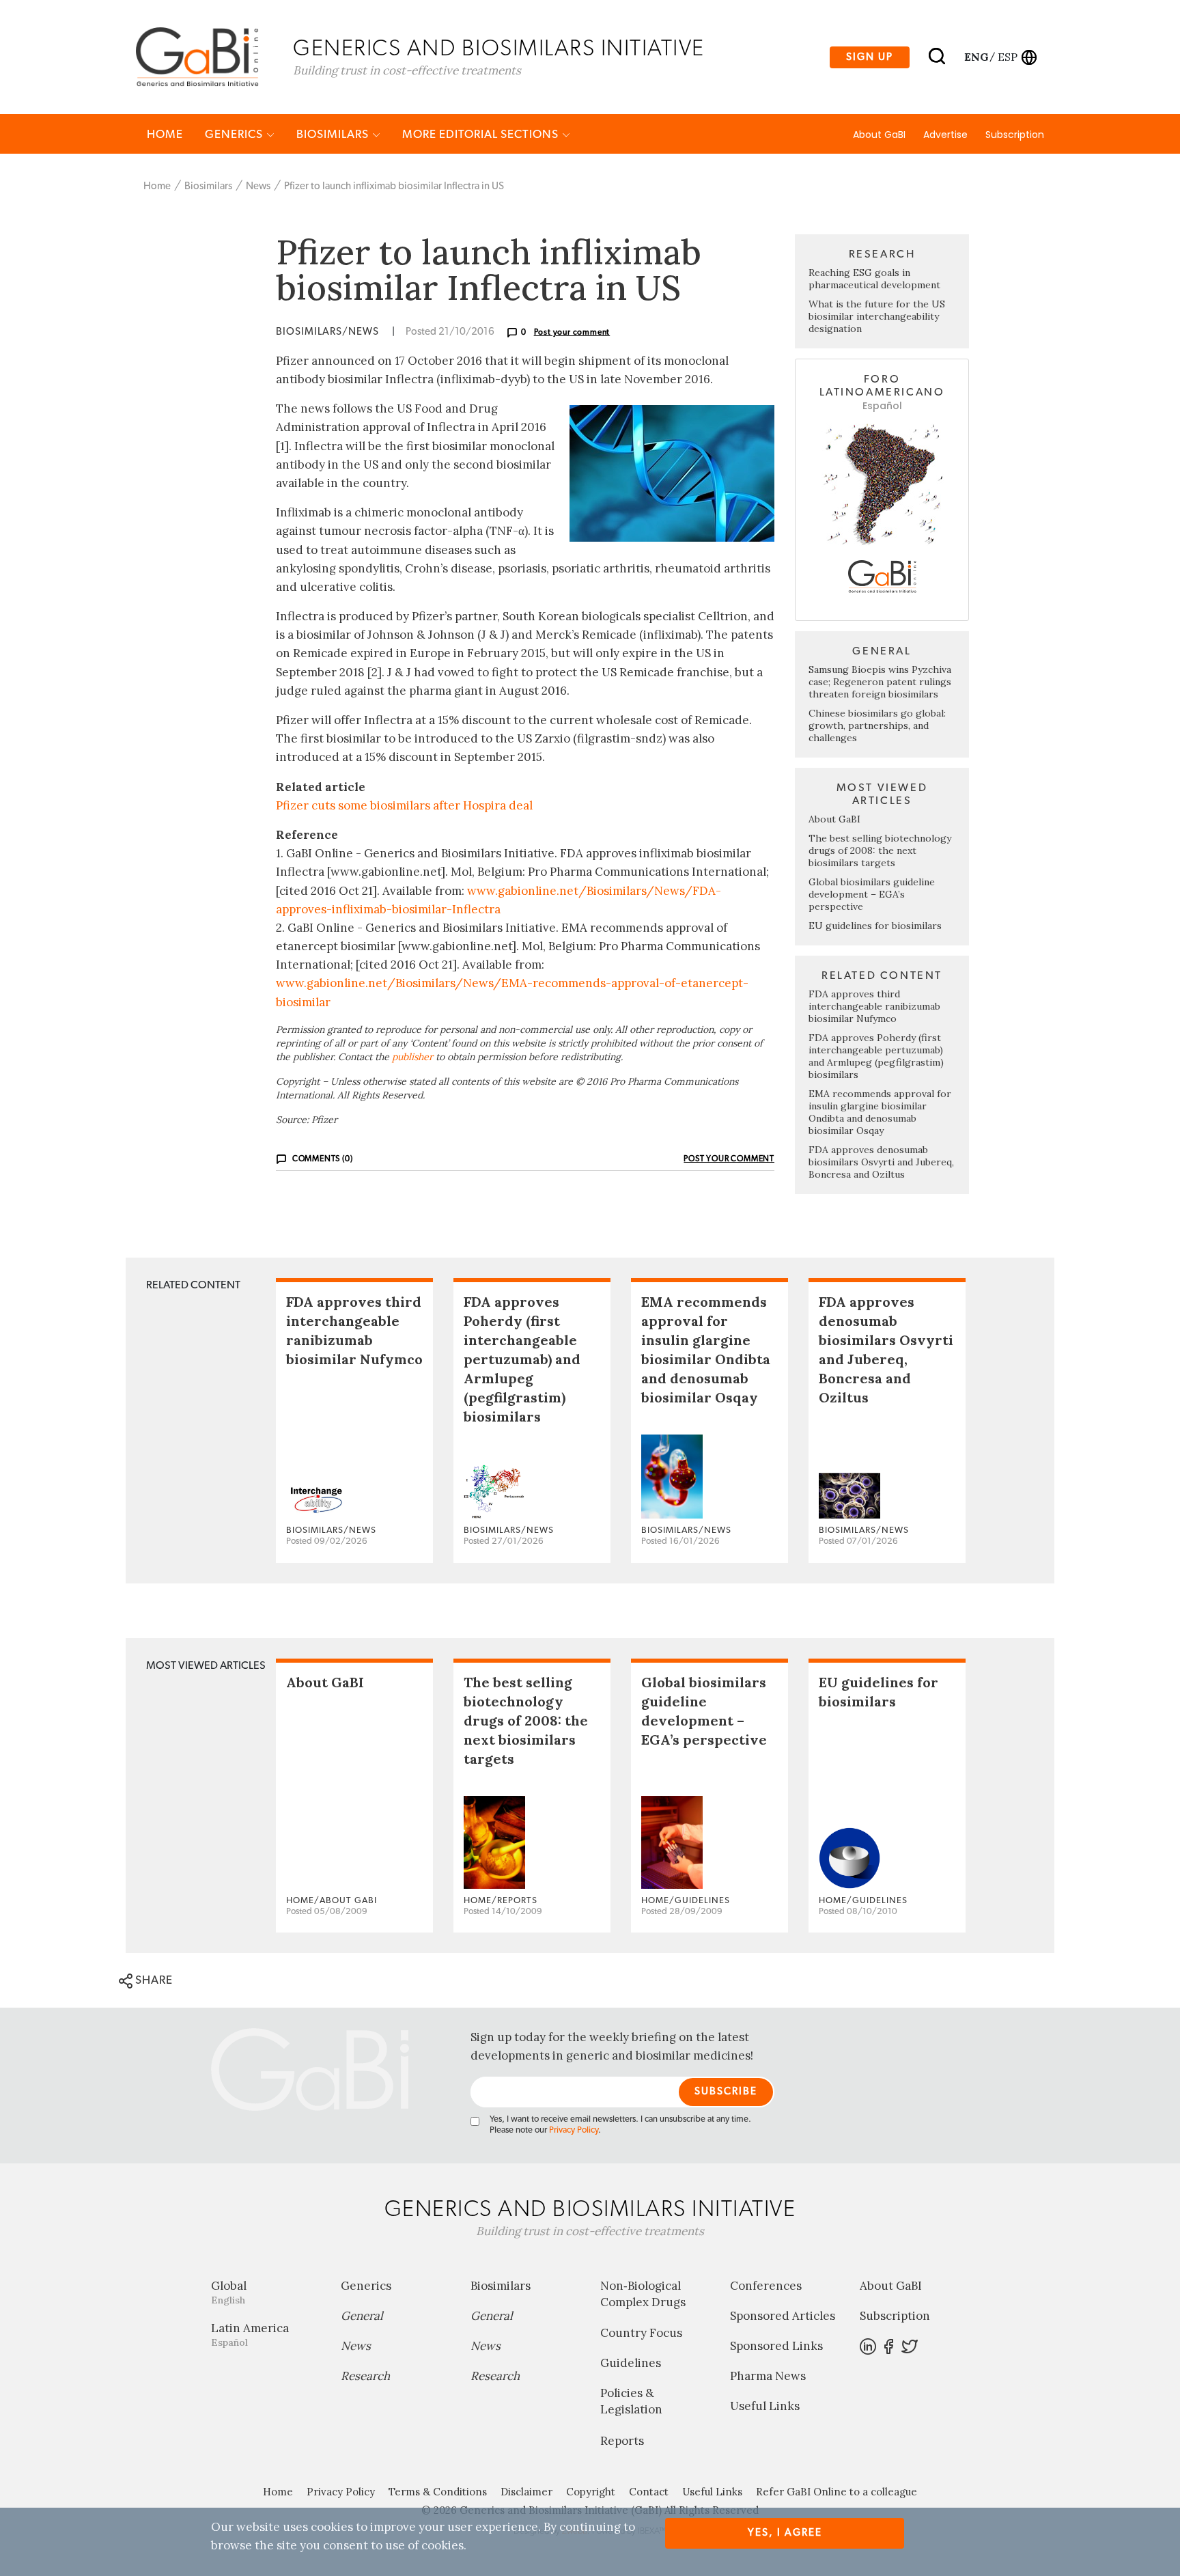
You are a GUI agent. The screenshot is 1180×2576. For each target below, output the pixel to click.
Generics (235, 134)
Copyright (591, 2492)
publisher (412, 1057)
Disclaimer (526, 2492)
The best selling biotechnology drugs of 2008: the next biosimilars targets (880, 850)
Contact (649, 2492)
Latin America (250, 2335)
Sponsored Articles (783, 2316)
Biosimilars (334, 134)
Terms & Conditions (438, 2492)
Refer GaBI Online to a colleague (837, 2492)
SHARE (153, 1980)
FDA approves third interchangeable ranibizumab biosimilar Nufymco (874, 1006)
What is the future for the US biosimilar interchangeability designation (877, 316)
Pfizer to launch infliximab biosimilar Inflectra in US (394, 186)
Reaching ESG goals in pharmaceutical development (874, 279)
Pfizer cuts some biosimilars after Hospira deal (404, 805)
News (258, 186)
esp (1008, 57)
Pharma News (768, 2376)
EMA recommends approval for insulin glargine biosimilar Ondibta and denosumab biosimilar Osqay (880, 1112)
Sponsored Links (776, 2346)
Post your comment (572, 332)
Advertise (945, 135)
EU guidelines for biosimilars (875, 926)
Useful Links (765, 2406)
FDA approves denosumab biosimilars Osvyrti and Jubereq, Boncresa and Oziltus (881, 1162)
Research (365, 2376)
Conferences (766, 2286)
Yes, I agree (785, 2533)
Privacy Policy (574, 2130)
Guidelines (631, 2363)
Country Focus (641, 2333)
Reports (622, 2441)
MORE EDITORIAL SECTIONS (482, 134)
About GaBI (879, 135)
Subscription (1015, 135)
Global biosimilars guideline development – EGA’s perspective (872, 894)
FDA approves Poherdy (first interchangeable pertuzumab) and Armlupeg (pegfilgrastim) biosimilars (876, 1056)
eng (975, 57)
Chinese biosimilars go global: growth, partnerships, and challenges (877, 725)
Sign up (870, 57)
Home (165, 134)
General (362, 2316)
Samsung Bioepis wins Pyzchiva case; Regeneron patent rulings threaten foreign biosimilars (880, 682)
